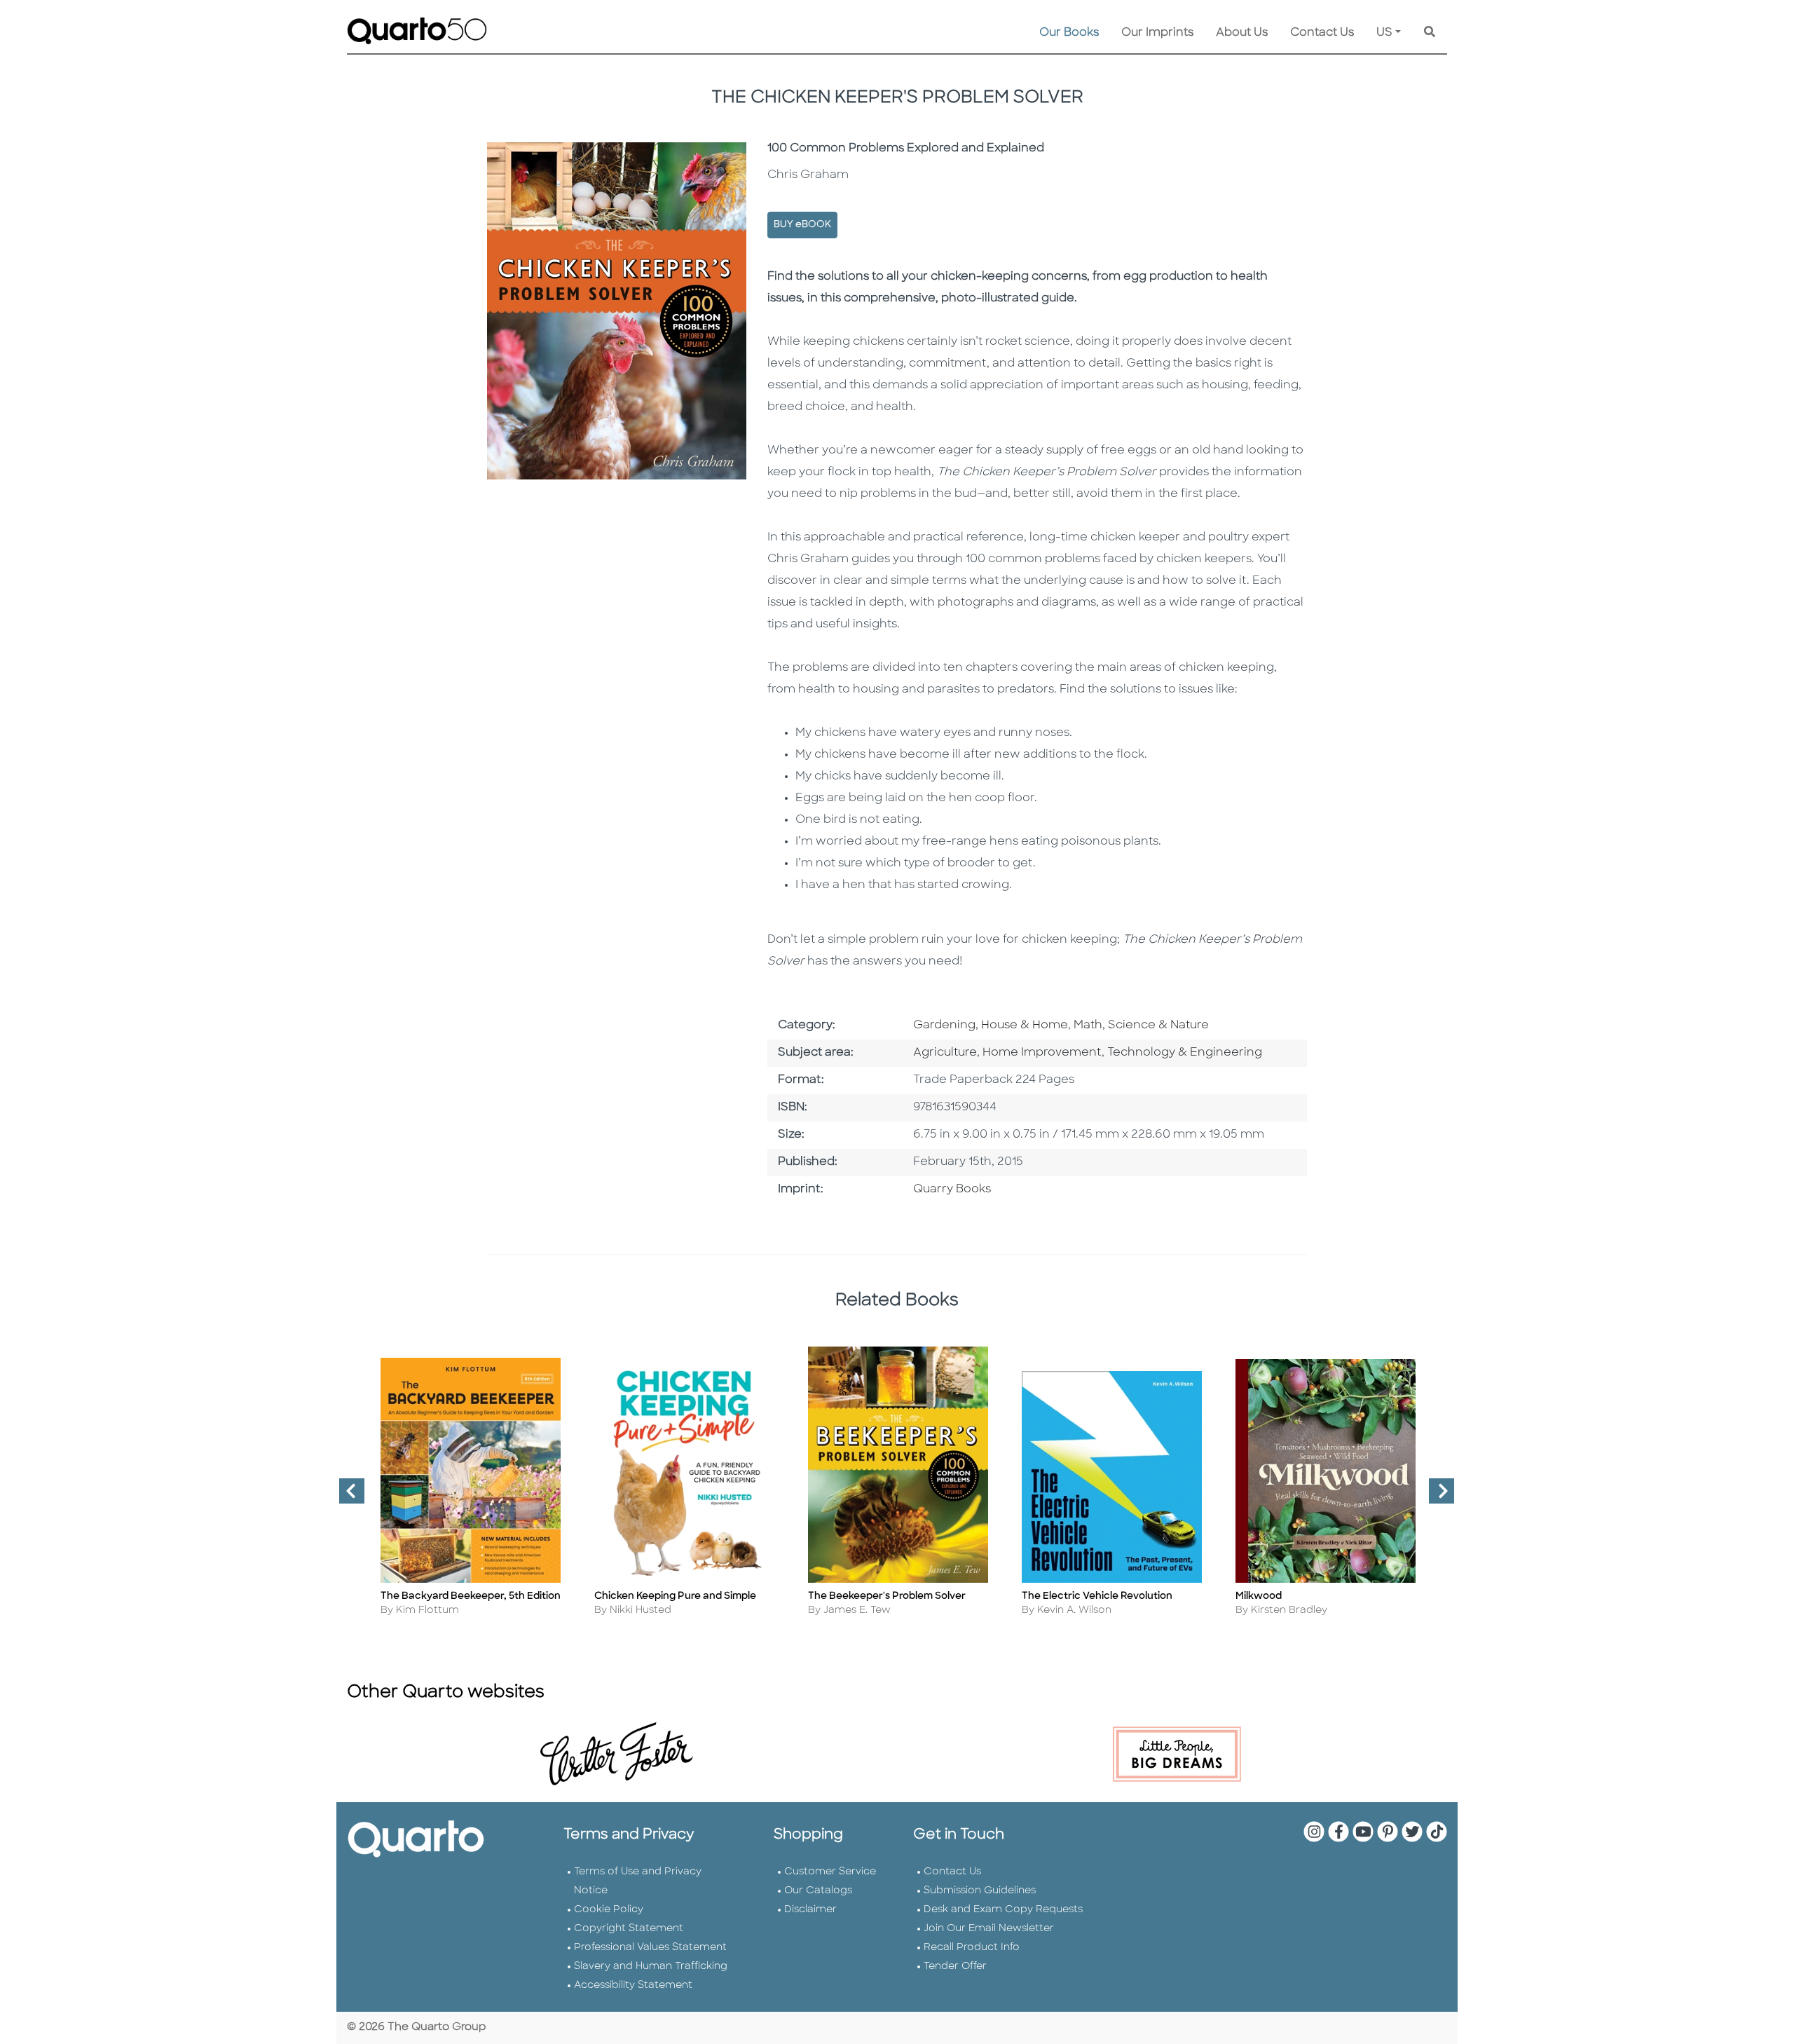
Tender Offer (955, 1967)
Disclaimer (810, 1910)
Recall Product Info (972, 1948)
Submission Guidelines (980, 1891)
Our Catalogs (818, 1891)
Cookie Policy (609, 1910)
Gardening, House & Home (991, 1026)
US (1384, 33)
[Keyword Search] (1430, 33)
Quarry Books (952, 1190)
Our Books (1069, 33)
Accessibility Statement (633, 1985)
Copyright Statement (629, 1929)
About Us (1242, 33)
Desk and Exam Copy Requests (1003, 1910)
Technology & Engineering (1185, 1053)
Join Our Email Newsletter (989, 1929)
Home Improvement (1042, 1053)
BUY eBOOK (802, 225)
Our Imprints (1157, 33)
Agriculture (945, 1053)
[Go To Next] (1436, 1497)
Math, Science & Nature (1141, 1026)
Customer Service (830, 1872)
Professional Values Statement (650, 1948)
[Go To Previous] (346, 1497)
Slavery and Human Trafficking (651, 1967)
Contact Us (1322, 33)
